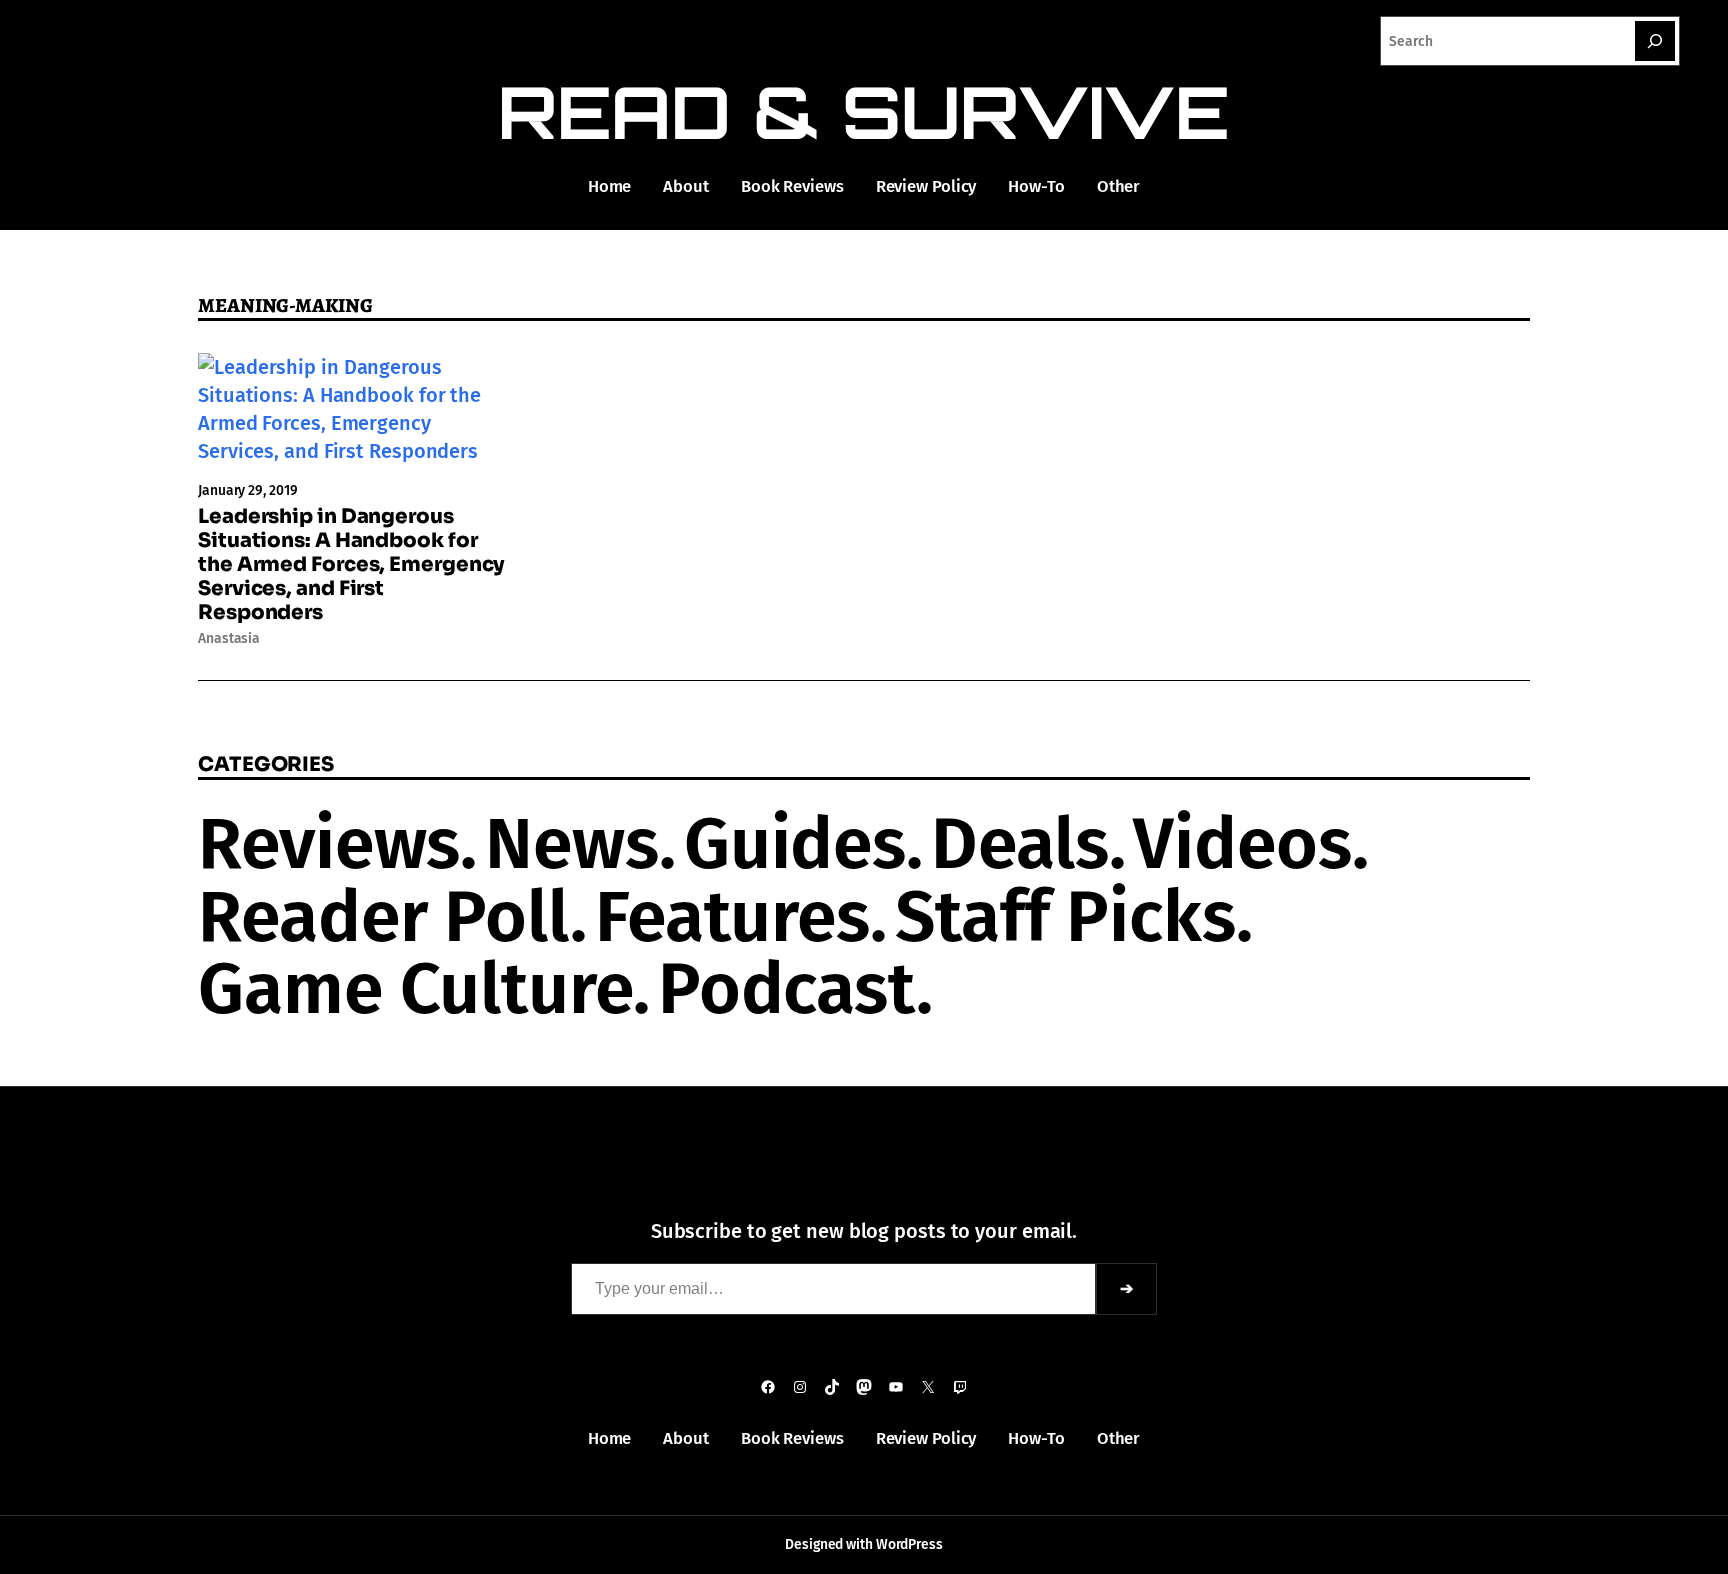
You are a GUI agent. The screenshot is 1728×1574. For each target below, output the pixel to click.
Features (732, 917)
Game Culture (415, 989)
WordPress (909, 1544)
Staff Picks (1065, 917)
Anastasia (229, 638)
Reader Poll (384, 917)
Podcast (787, 989)
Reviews (329, 844)
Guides (795, 844)
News (572, 844)
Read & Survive (864, 111)
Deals (1020, 844)
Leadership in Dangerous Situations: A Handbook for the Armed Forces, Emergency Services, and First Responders (351, 565)
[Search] (1655, 41)
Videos (1242, 844)
